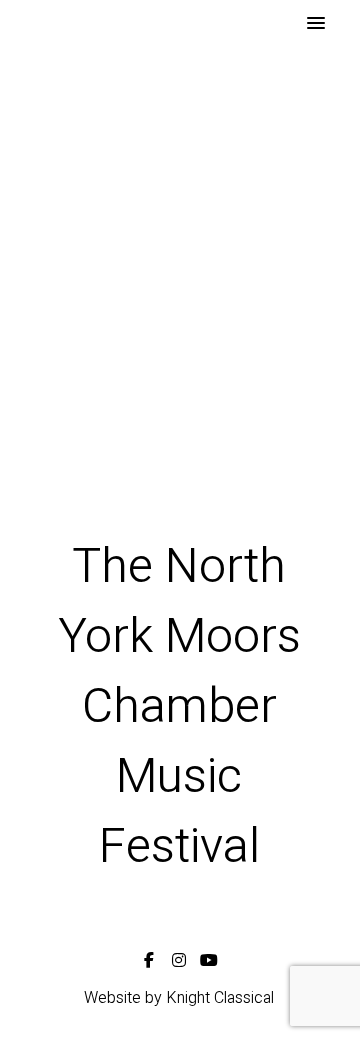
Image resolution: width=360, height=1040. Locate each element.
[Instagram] (179, 957)
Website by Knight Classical (179, 998)
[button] (316, 24)
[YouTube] (209, 957)
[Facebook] (149, 957)
